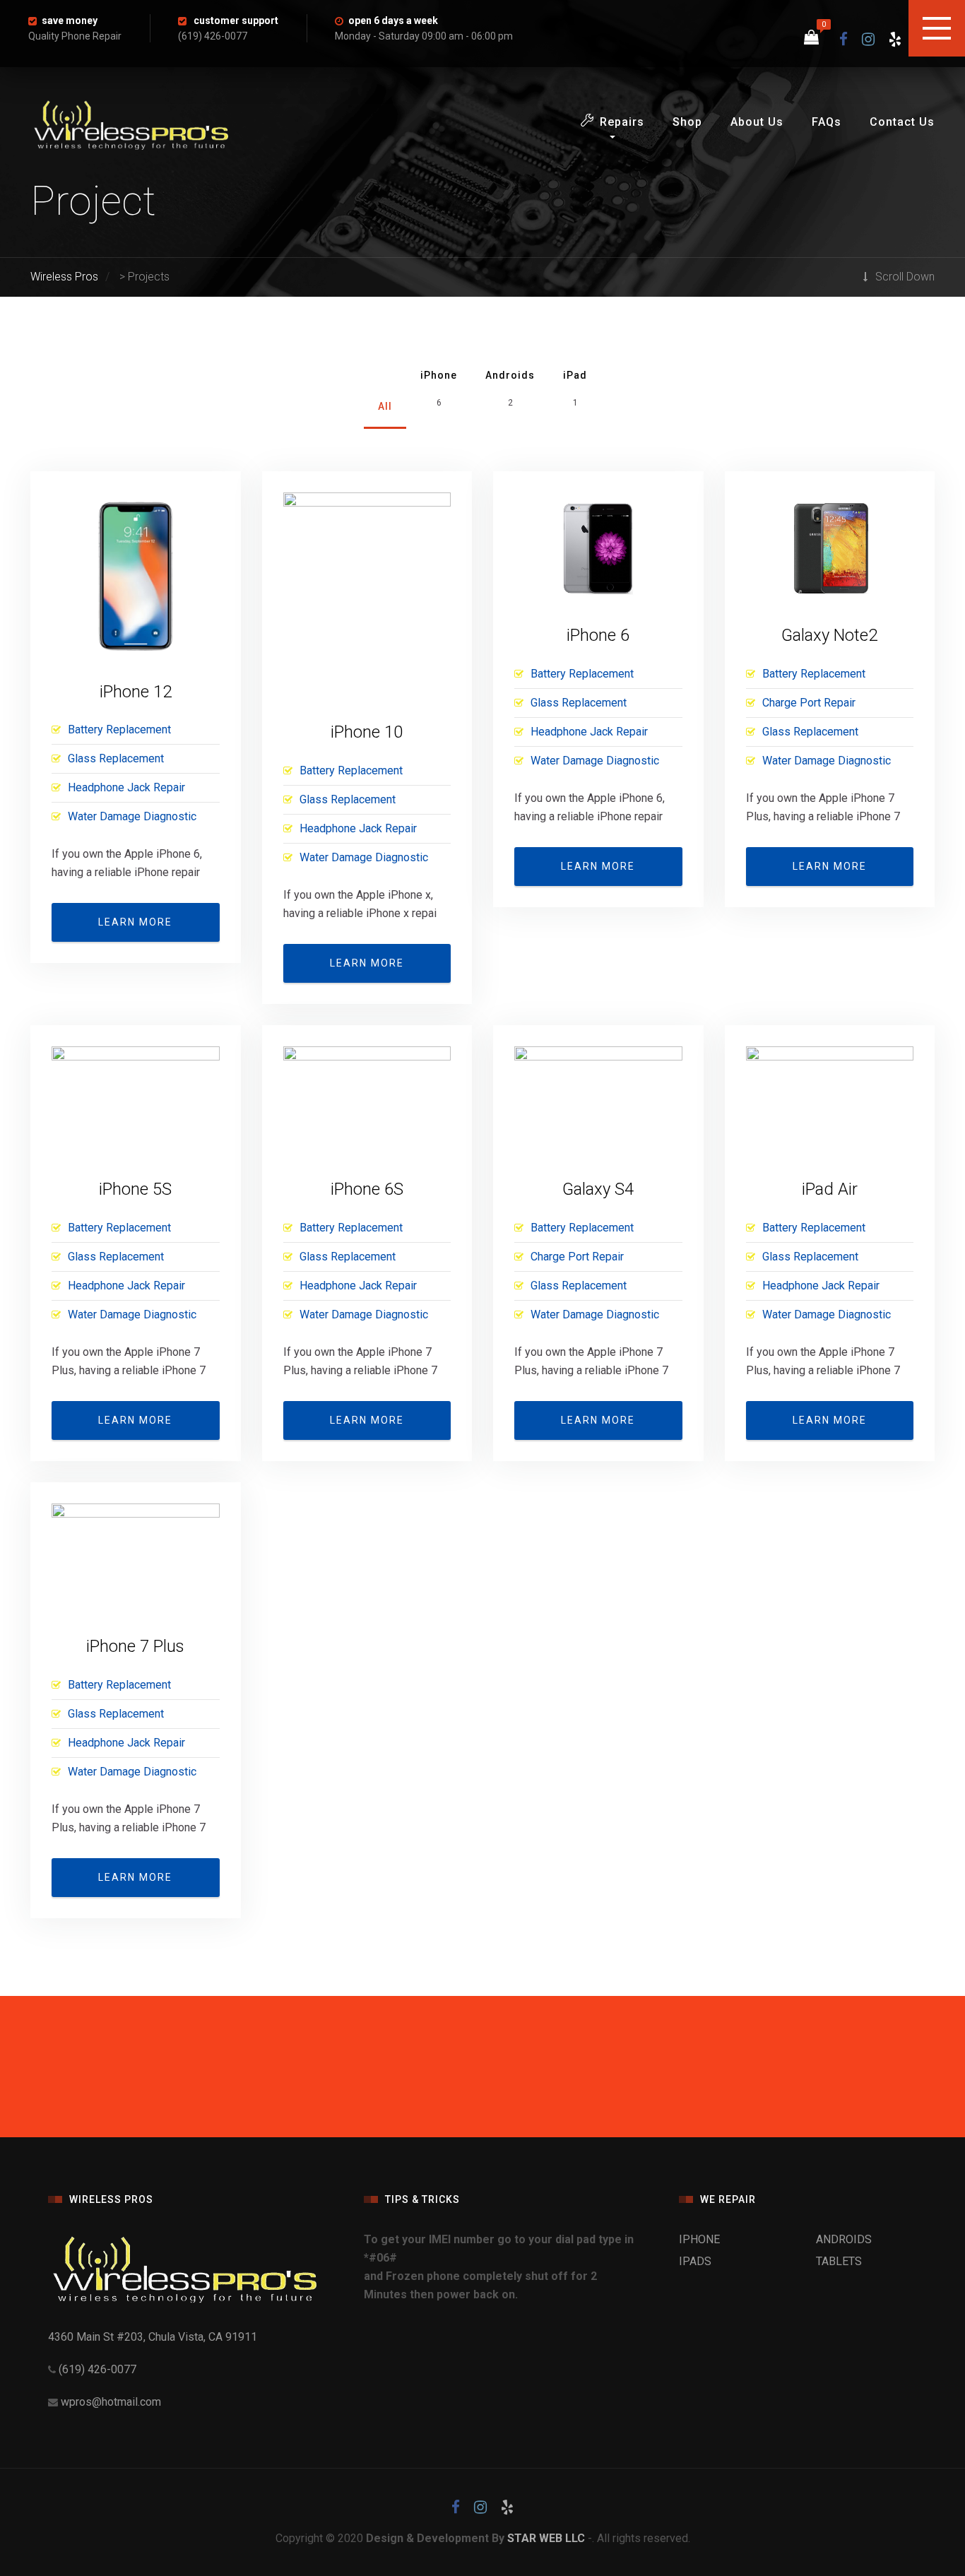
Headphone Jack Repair (126, 787)
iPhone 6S (367, 1189)
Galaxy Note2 (829, 635)
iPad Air (830, 1189)
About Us (757, 122)
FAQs (827, 122)
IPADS (695, 2261)
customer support (236, 20)
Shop (687, 122)
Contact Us (902, 122)
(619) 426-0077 (96, 2369)
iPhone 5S (135, 1189)
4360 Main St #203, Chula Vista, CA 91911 (153, 2337)
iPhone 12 (136, 692)
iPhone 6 (598, 635)
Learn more (135, 922)
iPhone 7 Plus (135, 1646)
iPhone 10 (367, 732)
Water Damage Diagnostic (132, 816)
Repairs (622, 122)
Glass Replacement (116, 758)
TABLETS (839, 2261)
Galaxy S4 (598, 1189)
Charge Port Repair (809, 703)
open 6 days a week (393, 20)
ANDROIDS (844, 2239)
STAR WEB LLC (546, 2538)
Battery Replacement (119, 729)
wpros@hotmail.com (111, 2402)
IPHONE (699, 2239)
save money (70, 20)
